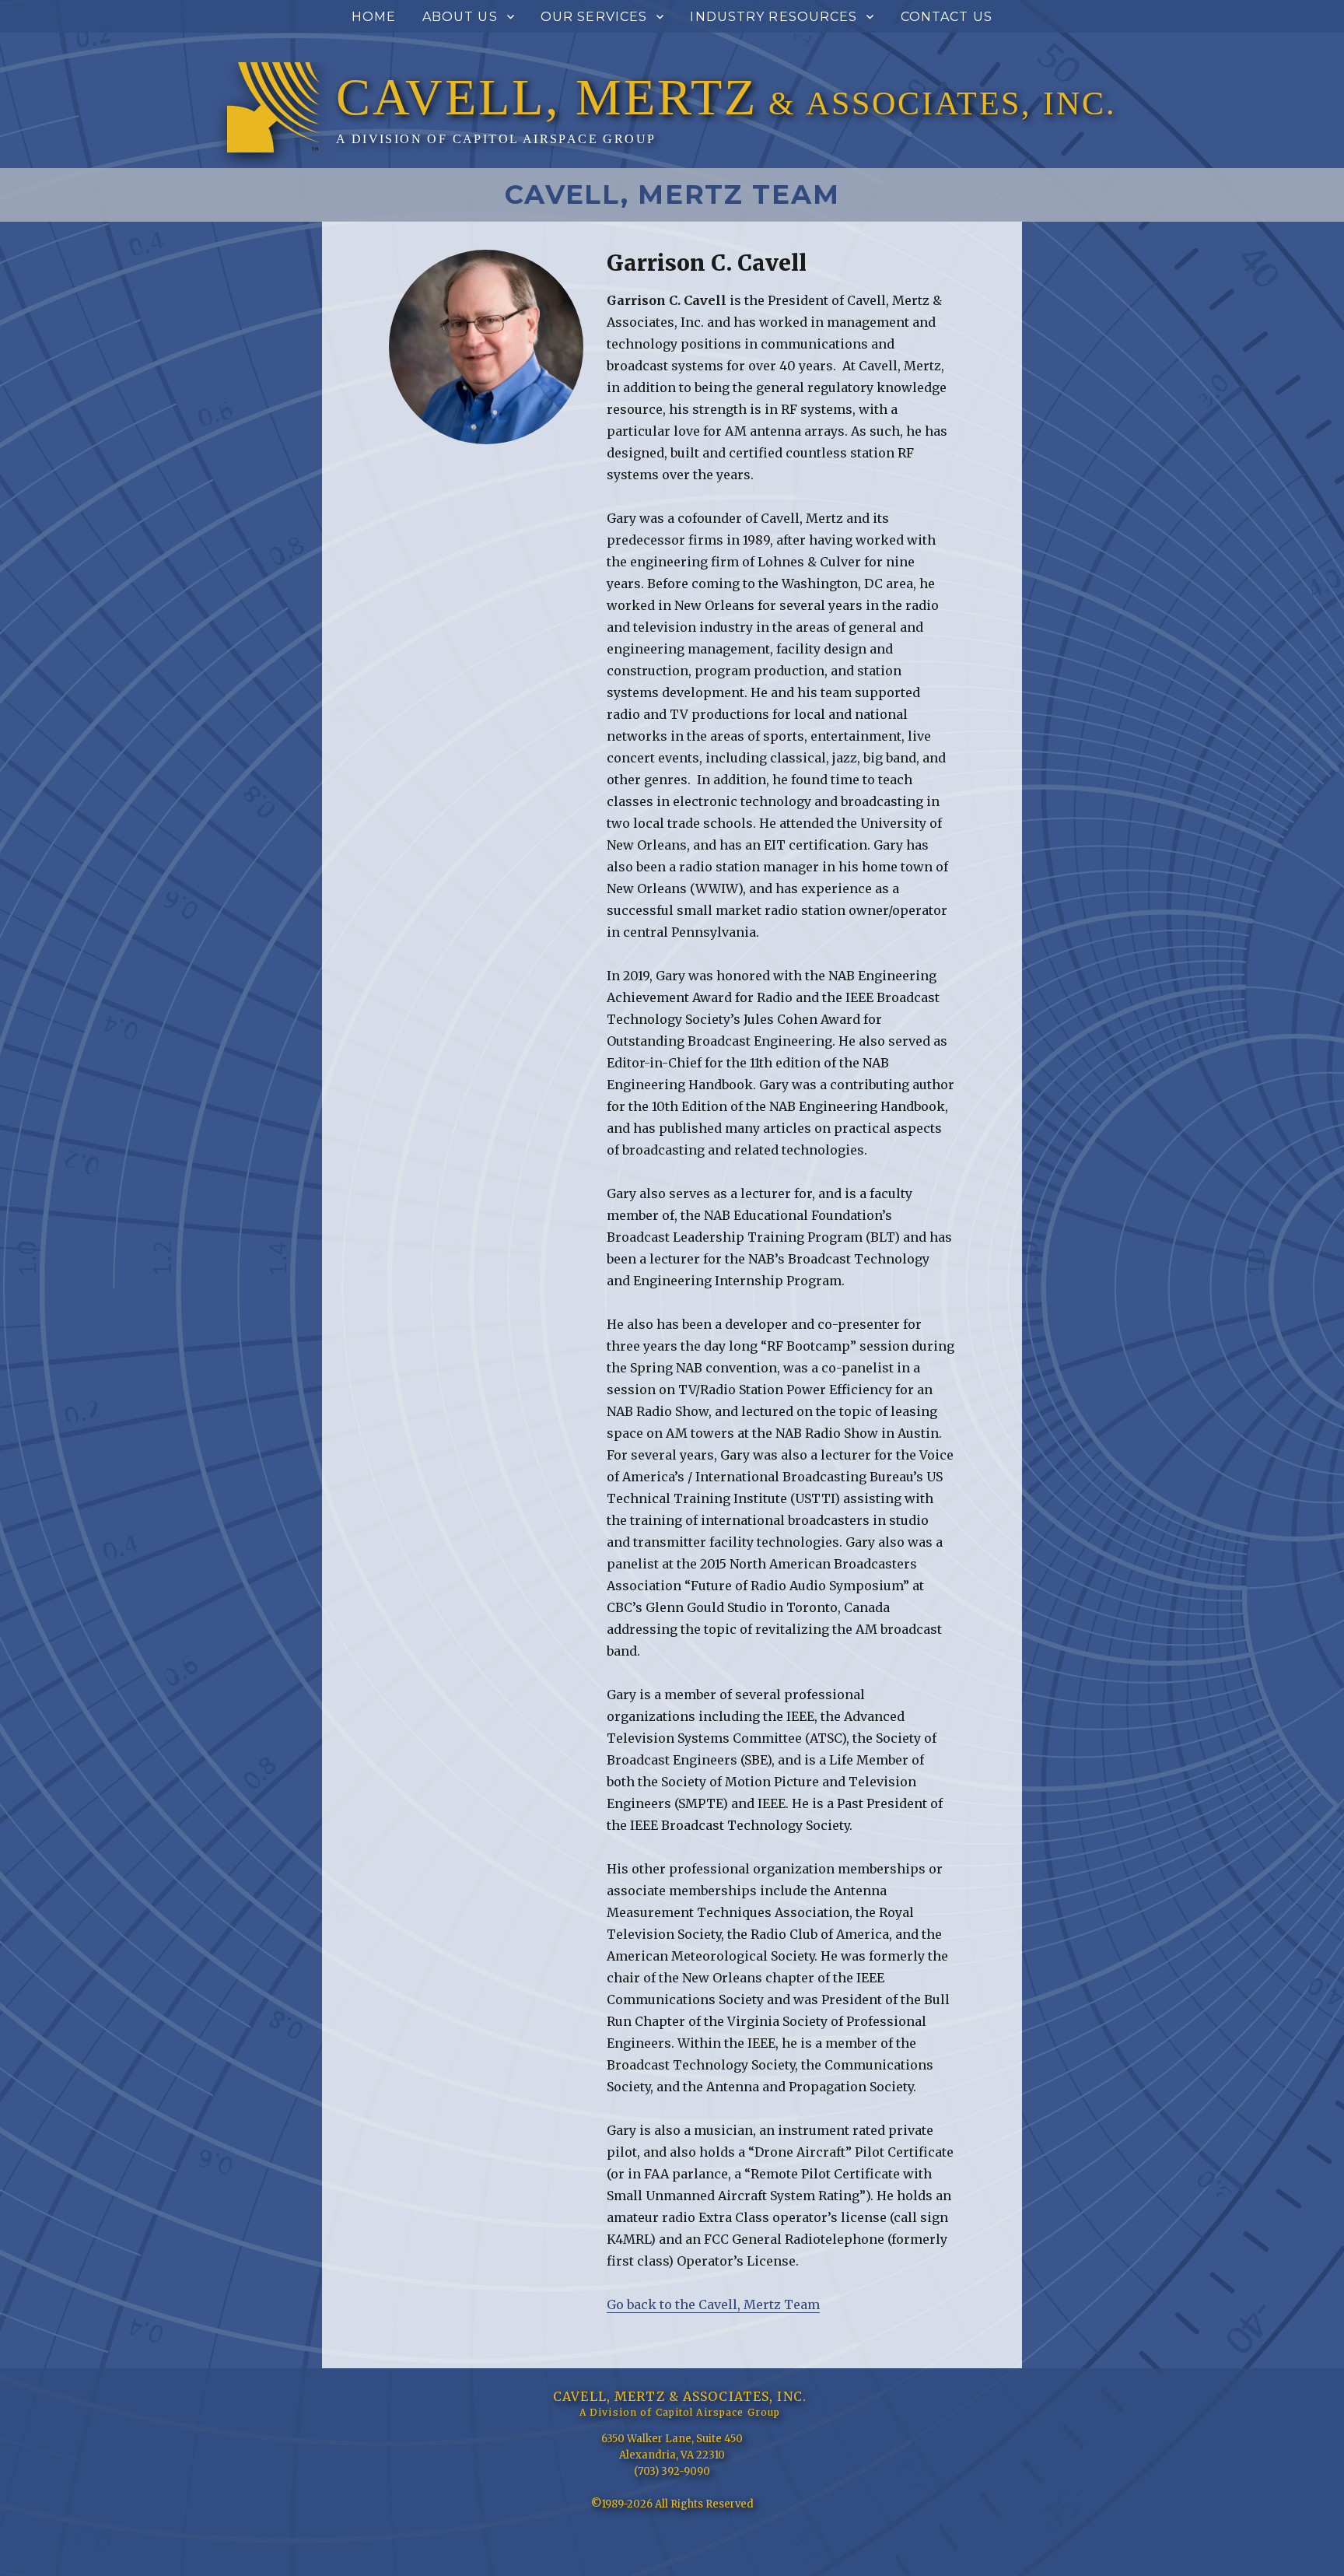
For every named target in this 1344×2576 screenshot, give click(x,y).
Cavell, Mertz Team (672, 195)
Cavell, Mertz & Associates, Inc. (680, 2396)
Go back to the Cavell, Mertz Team (713, 2304)
